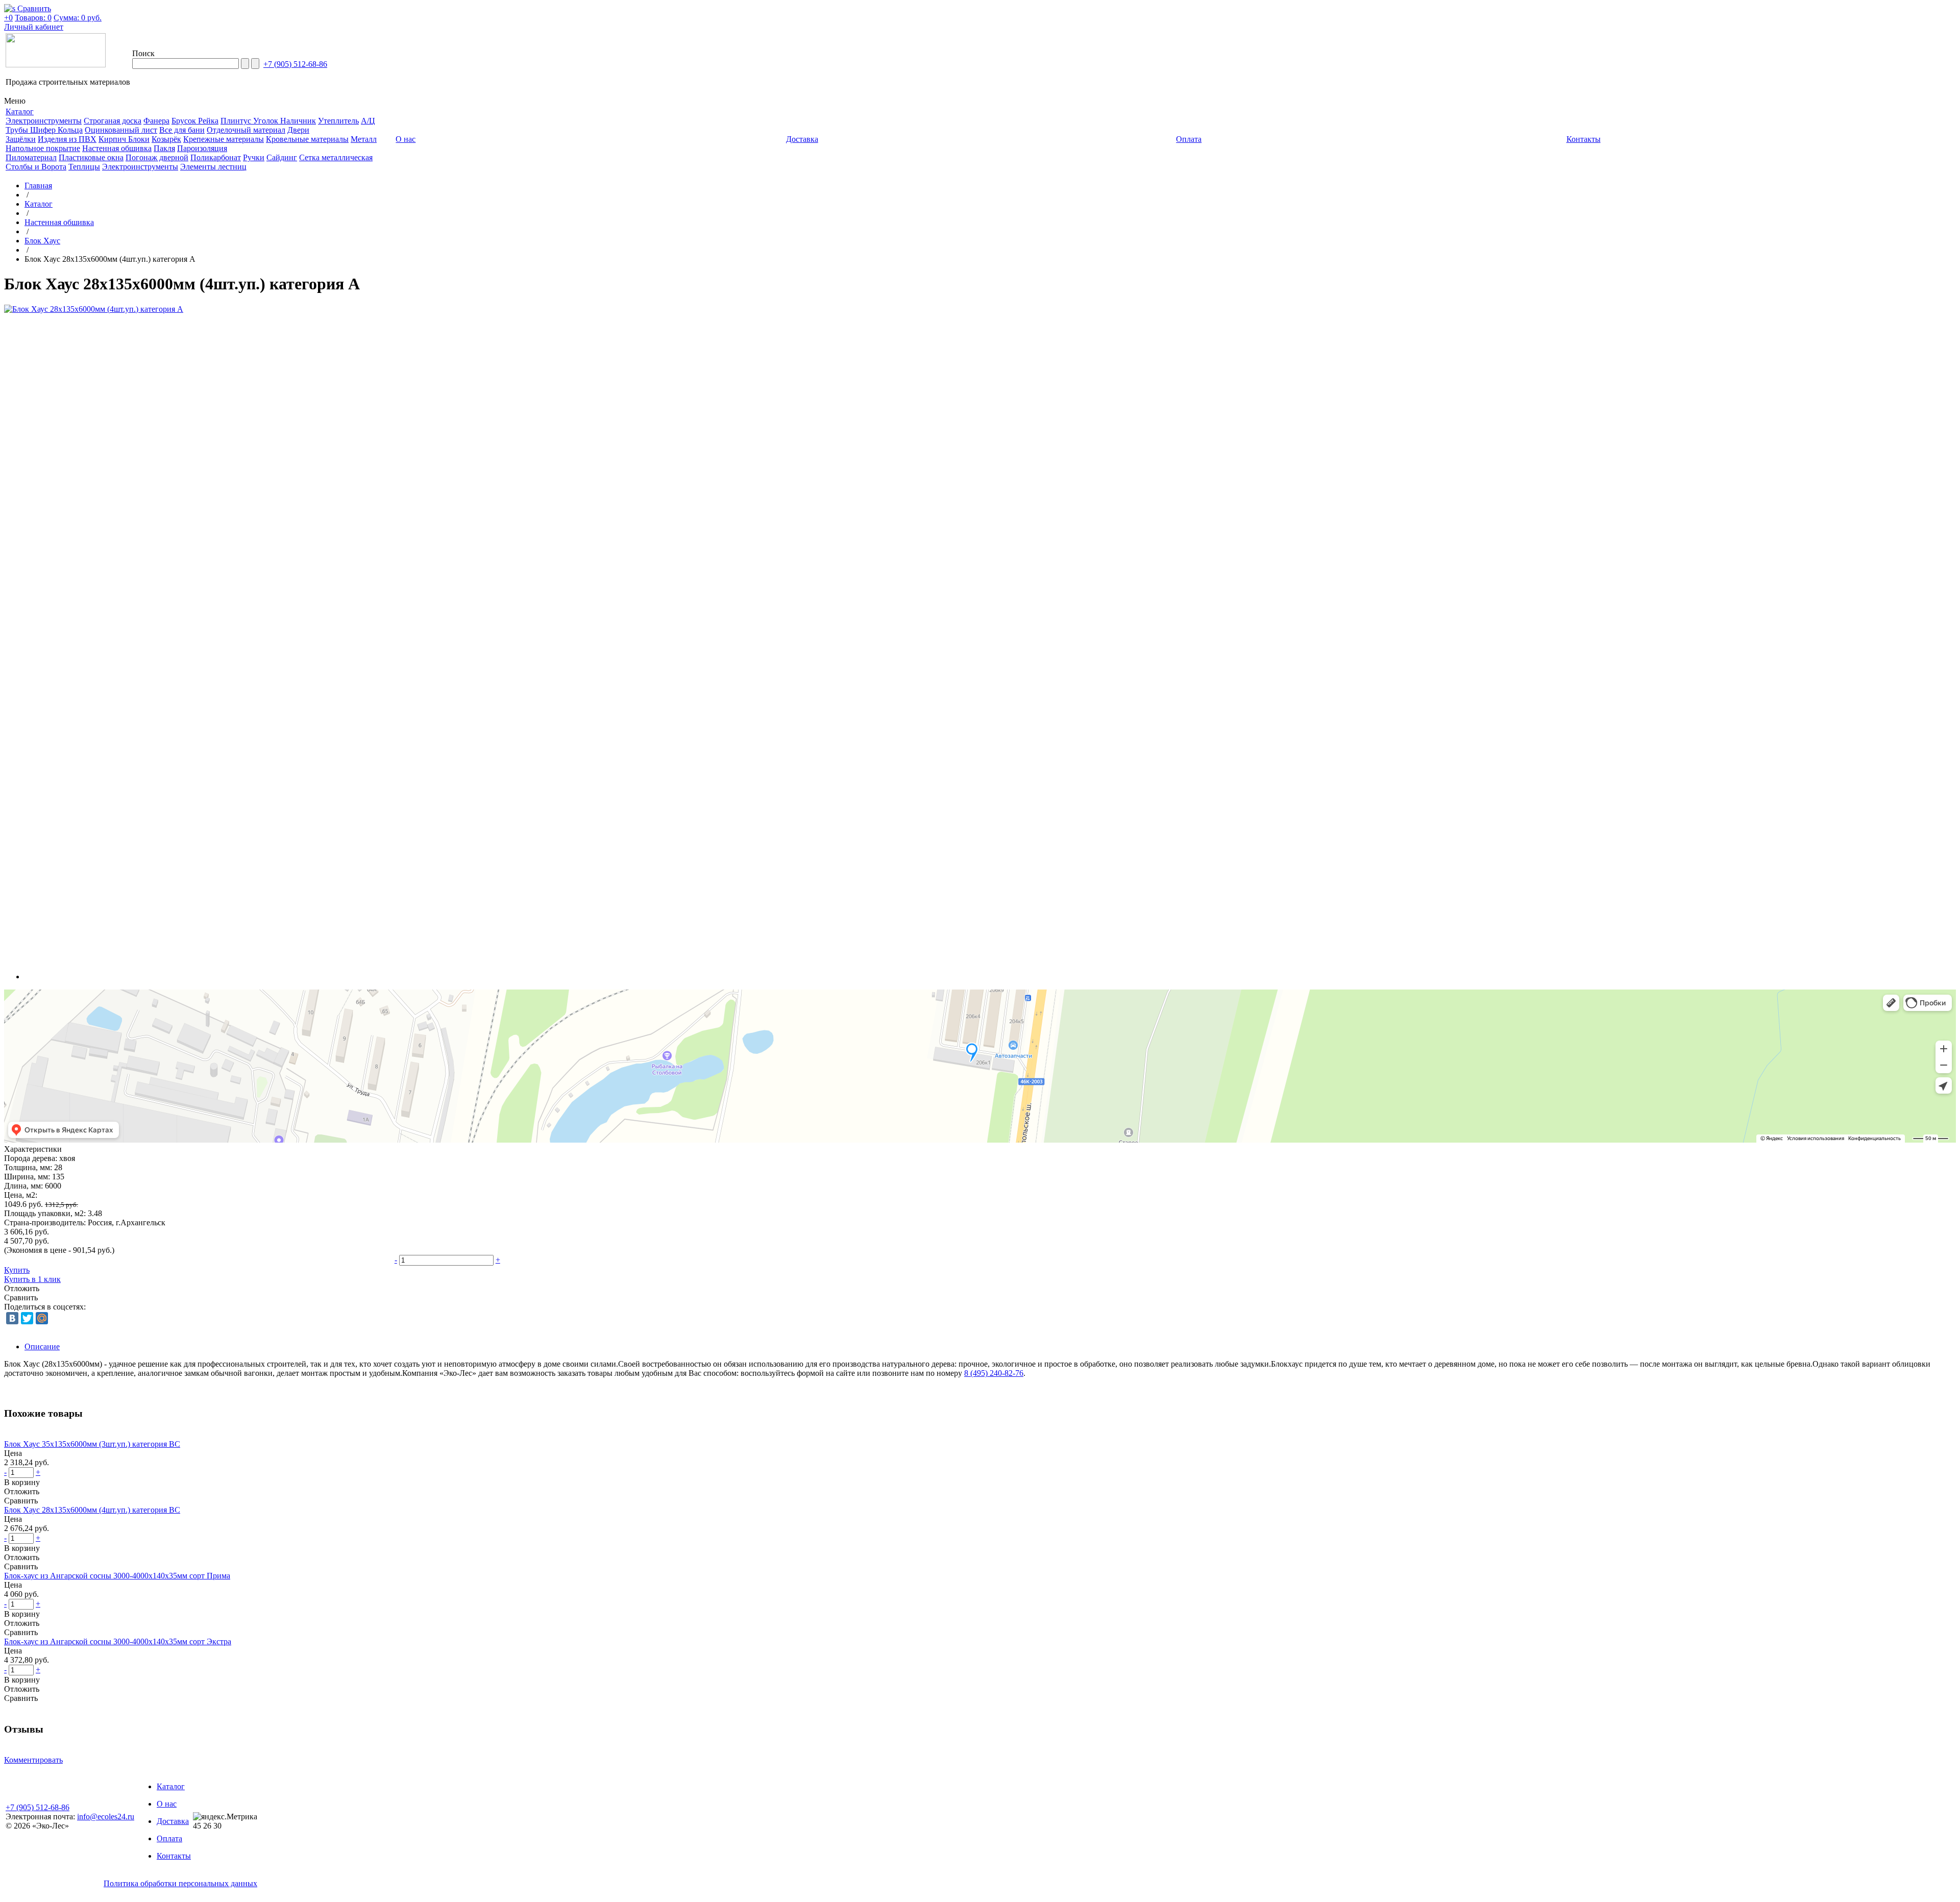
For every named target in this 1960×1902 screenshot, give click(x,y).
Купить (17, 1270)
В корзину (22, 1482)
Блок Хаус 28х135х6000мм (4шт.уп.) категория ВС (92, 1510)
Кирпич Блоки (124, 139)
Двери (298, 130)
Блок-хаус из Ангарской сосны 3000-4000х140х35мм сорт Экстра (118, 1641)
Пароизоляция (202, 148)
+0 (8, 18)
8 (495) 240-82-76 (994, 1373)
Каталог (39, 204)
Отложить (22, 1288)
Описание (42, 1347)
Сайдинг (282, 157)
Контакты (174, 1856)
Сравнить (21, 1298)
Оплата (169, 1838)
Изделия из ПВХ (67, 139)
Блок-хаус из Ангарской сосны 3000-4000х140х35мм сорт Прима (117, 1576)
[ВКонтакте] (12, 1318)
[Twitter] (27, 1318)
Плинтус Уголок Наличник (268, 121)
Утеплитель (338, 121)
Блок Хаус (42, 241)
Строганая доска (113, 121)
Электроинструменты (44, 121)
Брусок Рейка (195, 121)
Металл (364, 139)
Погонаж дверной (157, 157)
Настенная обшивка (117, 148)
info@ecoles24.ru (106, 1817)
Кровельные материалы (307, 139)
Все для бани (182, 130)
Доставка (173, 1821)
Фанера (156, 121)
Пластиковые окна (91, 157)
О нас (167, 1804)
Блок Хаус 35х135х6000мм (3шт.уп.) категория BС (92, 1444)
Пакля (164, 148)
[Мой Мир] (42, 1318)
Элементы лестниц (213, 167)
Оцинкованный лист (121, 130)
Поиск (143, 53)
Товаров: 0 (33, 18)
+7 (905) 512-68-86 (295, 64)
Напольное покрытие (43, 148)
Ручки (254, 157)
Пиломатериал (31, 157)
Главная (38, 186)
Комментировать (33, 1760)
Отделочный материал (246, 130)
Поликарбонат (216, 157)
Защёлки (21, 139)
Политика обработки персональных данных (180, 1883)
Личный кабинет (34, 27)
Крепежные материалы (224, 139)
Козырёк (166, 139)
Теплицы (84, 167)
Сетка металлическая (336, 157)
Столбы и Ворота (36, 167)
